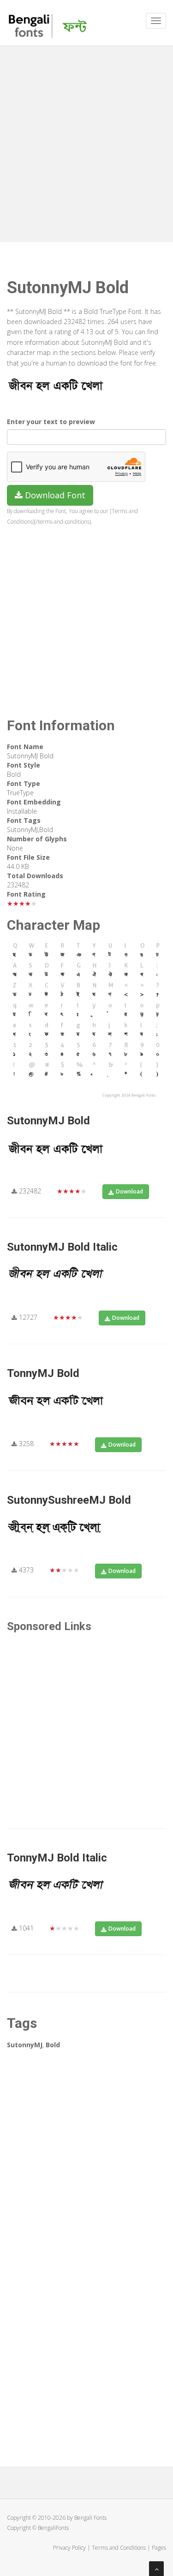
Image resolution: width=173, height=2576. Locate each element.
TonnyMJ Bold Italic (57, 1858)
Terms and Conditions (119, 2548)
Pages (159, 2548)
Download (129, 1191)
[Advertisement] (86, 142)
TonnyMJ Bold (43, 1373)
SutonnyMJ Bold (48, 1121)
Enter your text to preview (51, 422)
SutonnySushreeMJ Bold (69, 1500)
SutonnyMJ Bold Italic (62, 1247)
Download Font (54, 495)
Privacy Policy (69, 2548)
